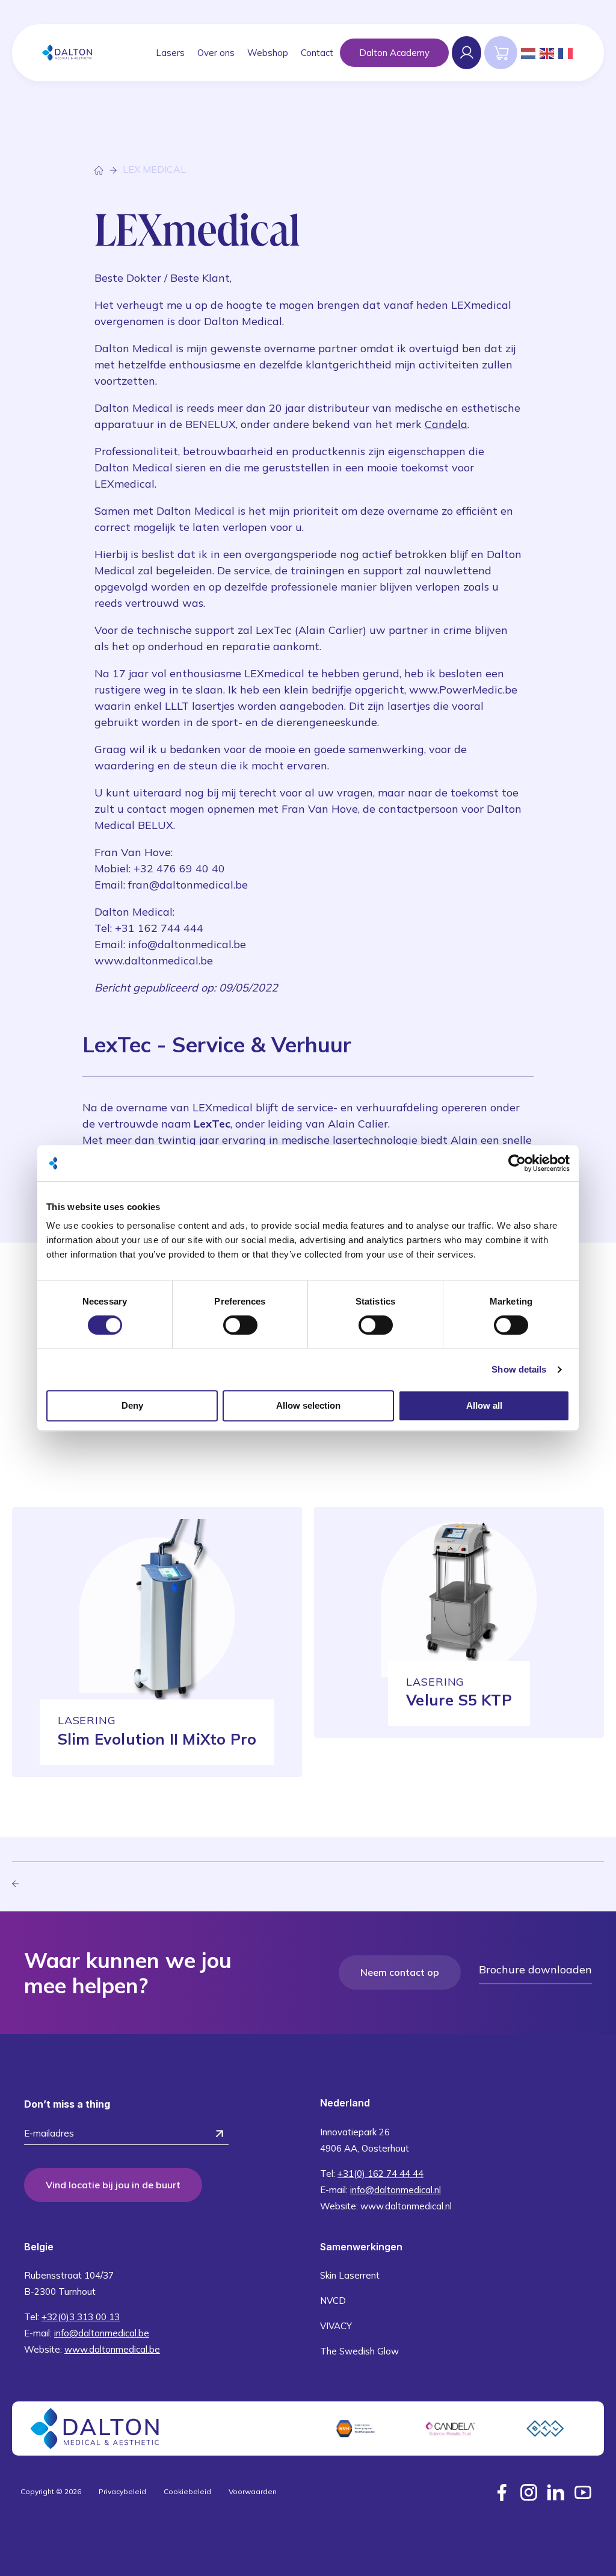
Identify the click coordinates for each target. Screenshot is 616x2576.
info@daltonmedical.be (102, 2333)
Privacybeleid (122, 2491)
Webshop (268, 53)
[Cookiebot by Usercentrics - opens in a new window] (517, 1163)
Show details (519, 1369)
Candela (446, 424)
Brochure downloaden (535, 1969)
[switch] (240, 1325)
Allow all (484, 1405)
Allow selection (308, 1405)
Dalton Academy (394, 53)
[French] (566, 52)
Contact (317, 53)
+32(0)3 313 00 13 (81, 2317)
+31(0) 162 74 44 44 (380, 2174)
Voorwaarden (253, 2491)
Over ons (216, 53)
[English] (547, 52)
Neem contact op (400, 1972)
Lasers (170, 53)
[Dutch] (529, 52)
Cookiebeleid (187, 2491)
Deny (132, 1405)
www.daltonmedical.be (112, 2349)
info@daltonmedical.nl (396, 2190)
